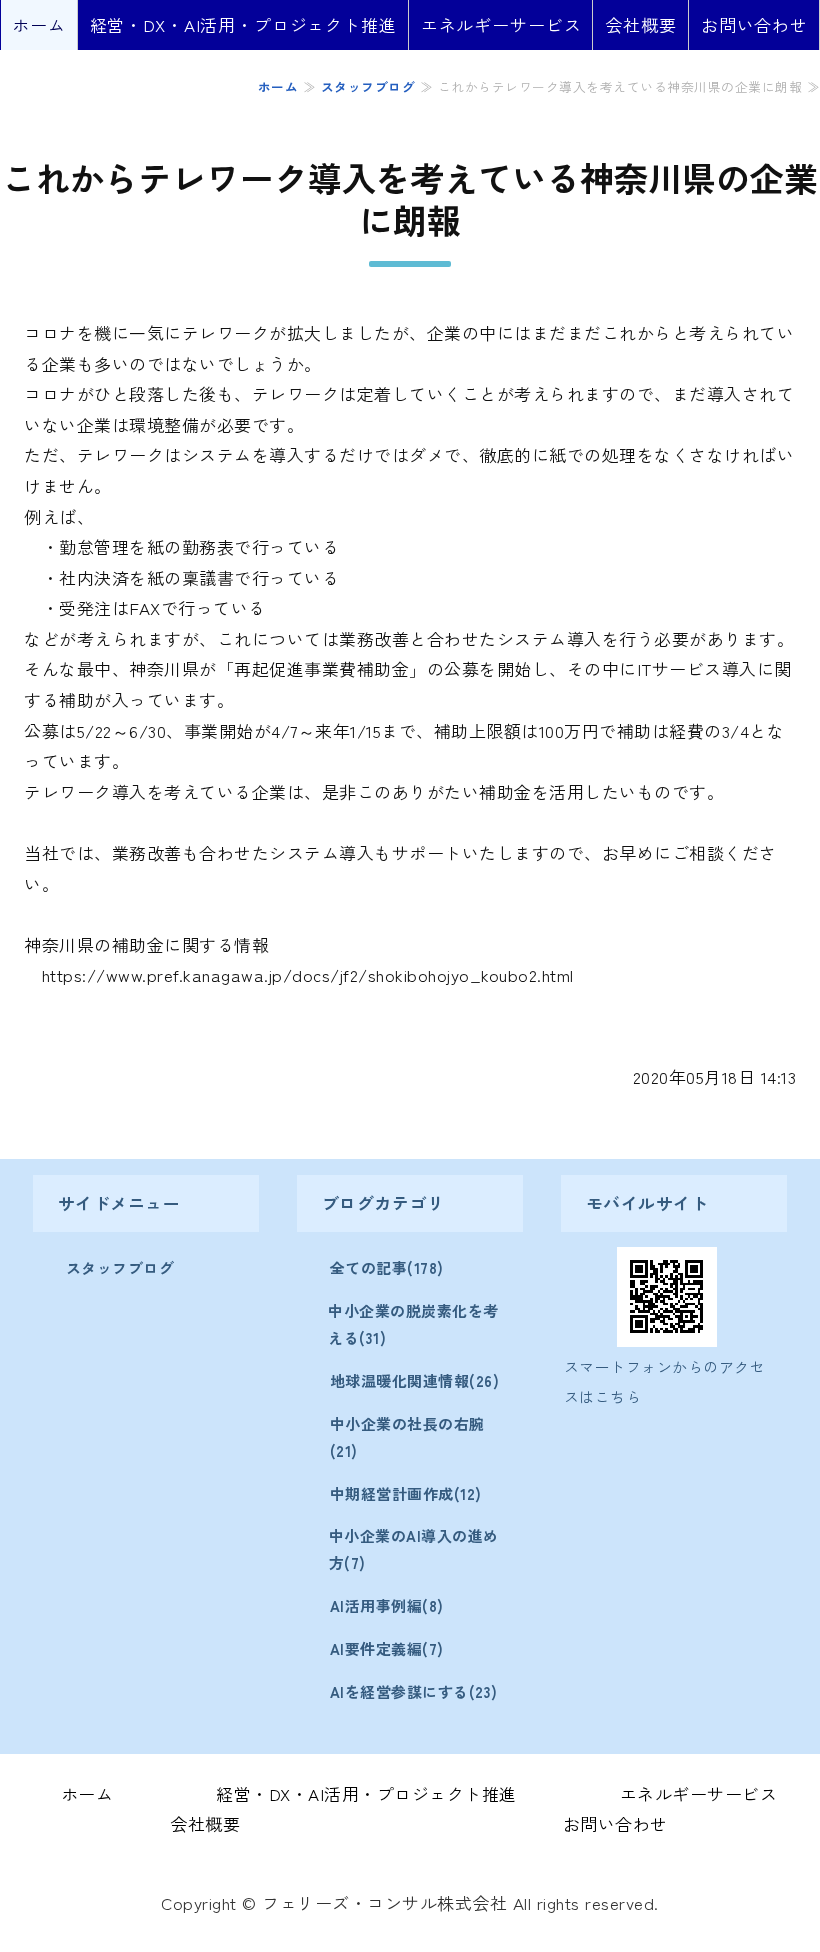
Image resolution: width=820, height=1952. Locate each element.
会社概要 (640, 24)
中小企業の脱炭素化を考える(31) (413, 1324)
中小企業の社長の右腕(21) (407, 1437)
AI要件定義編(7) (387, 1648)
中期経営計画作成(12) (406, 1493)
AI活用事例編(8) (387, 1605)
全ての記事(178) (387, 1267)
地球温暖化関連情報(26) (415, 1380)
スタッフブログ (368, 86)
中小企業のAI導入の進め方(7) (414, 1549)
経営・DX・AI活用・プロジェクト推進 (243, 24)
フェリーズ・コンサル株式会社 (384, 1902)
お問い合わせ (754, 24)
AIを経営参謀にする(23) (414, 1691)
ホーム (39, 24)
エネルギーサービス (501, 24)
